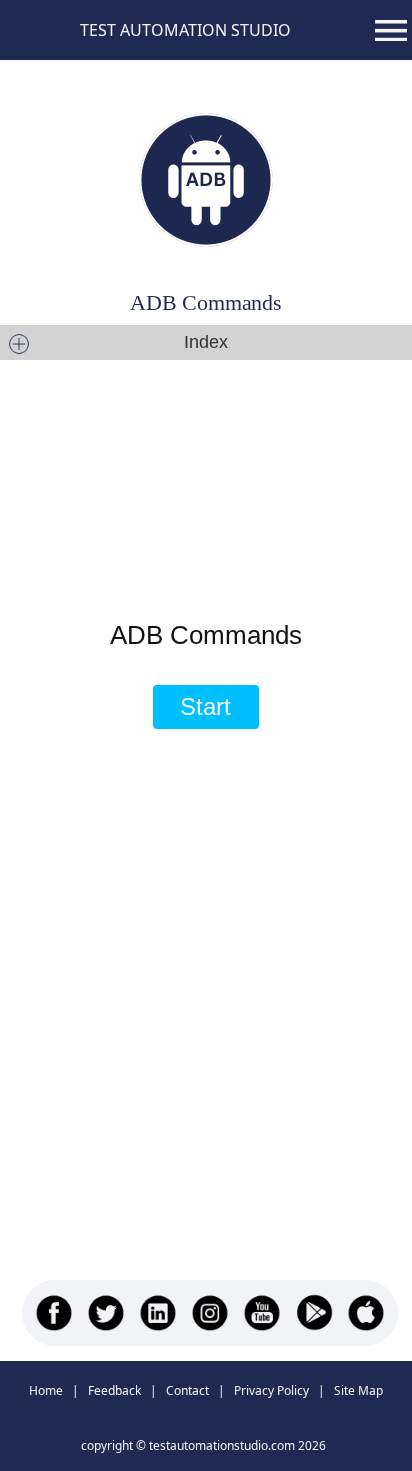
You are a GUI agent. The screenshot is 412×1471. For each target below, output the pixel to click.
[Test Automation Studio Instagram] (210, 1313)
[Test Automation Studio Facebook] (54, 1313)
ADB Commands (205, 302)
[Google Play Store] (314, 1313)
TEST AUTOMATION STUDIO (185, 30)
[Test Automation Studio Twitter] (106, 1313)
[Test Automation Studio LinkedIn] (158, 1313)
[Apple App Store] (366, 1313)
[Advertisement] (200, 460)
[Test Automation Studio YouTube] (262, 1313)
